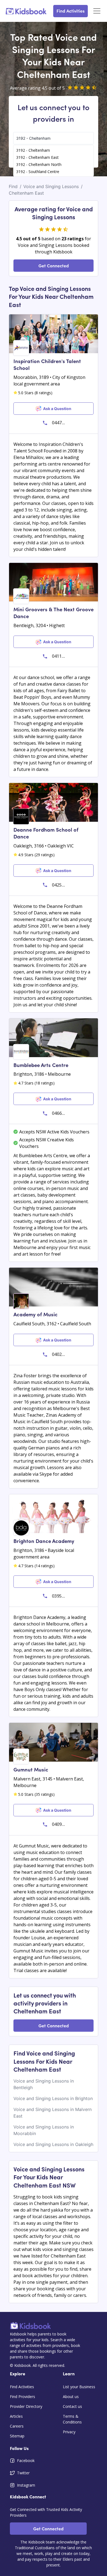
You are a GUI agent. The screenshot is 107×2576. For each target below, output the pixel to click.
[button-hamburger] (97, 11)
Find (13, 186)
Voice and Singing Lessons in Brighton (53, 2098)
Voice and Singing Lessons (51, 186)
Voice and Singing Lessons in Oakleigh (53, 2144)
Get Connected (54, 265)
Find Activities (71, 11)
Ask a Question (57, 409)
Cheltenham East (26, 193)
